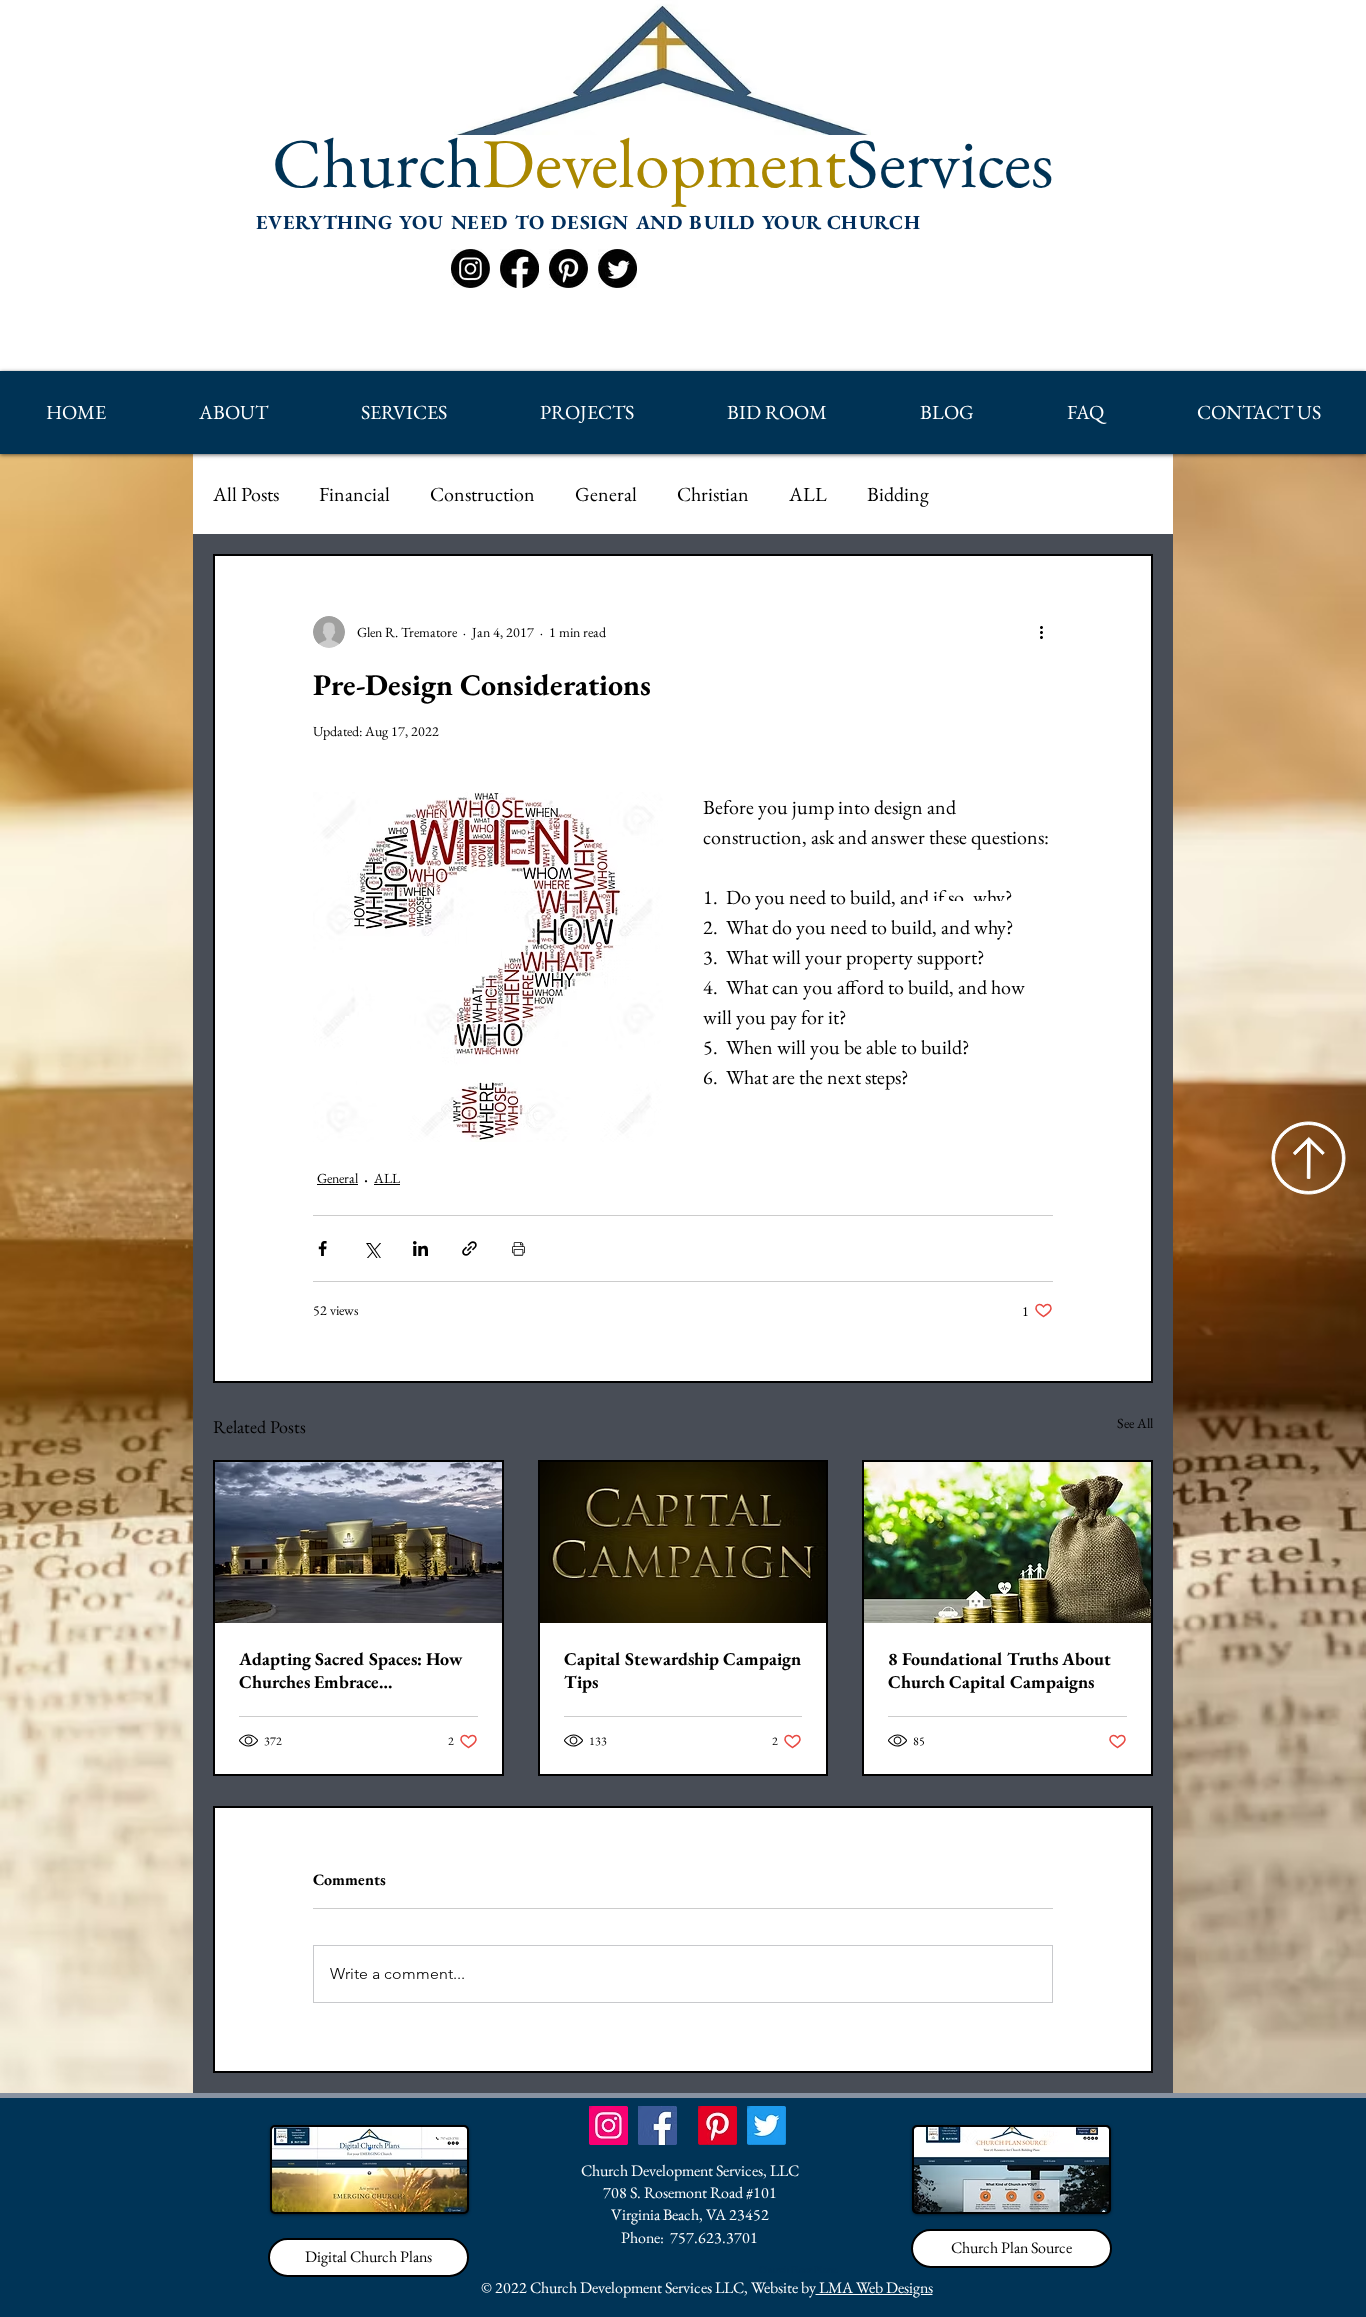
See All (1135, 1423)
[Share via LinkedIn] (420, 1248)
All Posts (246, 494)
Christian (713, 494)
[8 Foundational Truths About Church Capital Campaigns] (1007, 1542)
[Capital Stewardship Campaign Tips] (683, 1542)
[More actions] (1041, 632)
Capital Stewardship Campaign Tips (682, 1670)
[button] (233, 412)
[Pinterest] (568, 268)
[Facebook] (519, 268)
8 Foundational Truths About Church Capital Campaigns (999, 1670)
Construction (482, 494)
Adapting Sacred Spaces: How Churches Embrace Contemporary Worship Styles (352, 1670)
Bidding (898, 494)
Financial (354, 494)
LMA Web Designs (874, 2287)
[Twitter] (617, 268)
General (606, 494)
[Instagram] (470, 268)
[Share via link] (469, 1248)
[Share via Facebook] (322, 1248)
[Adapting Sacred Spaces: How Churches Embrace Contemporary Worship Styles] (358, 1542)
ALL (808, 494)
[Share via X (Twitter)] (371, 1248)
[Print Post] (518, 1248)
